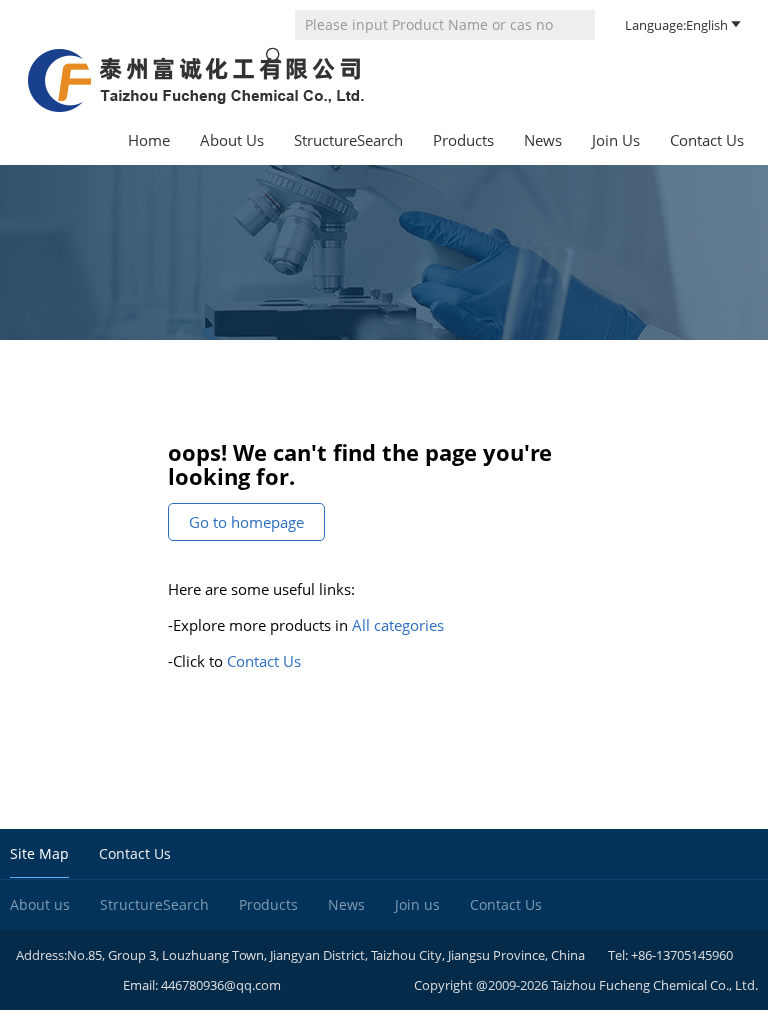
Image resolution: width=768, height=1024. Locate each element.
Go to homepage (246, 522)
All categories (398, 625)
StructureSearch (348, 140)
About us (232, 140)
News (543, 140)
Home (149, 140)
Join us (616, 140)
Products (463, 140)
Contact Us (707, 140)
